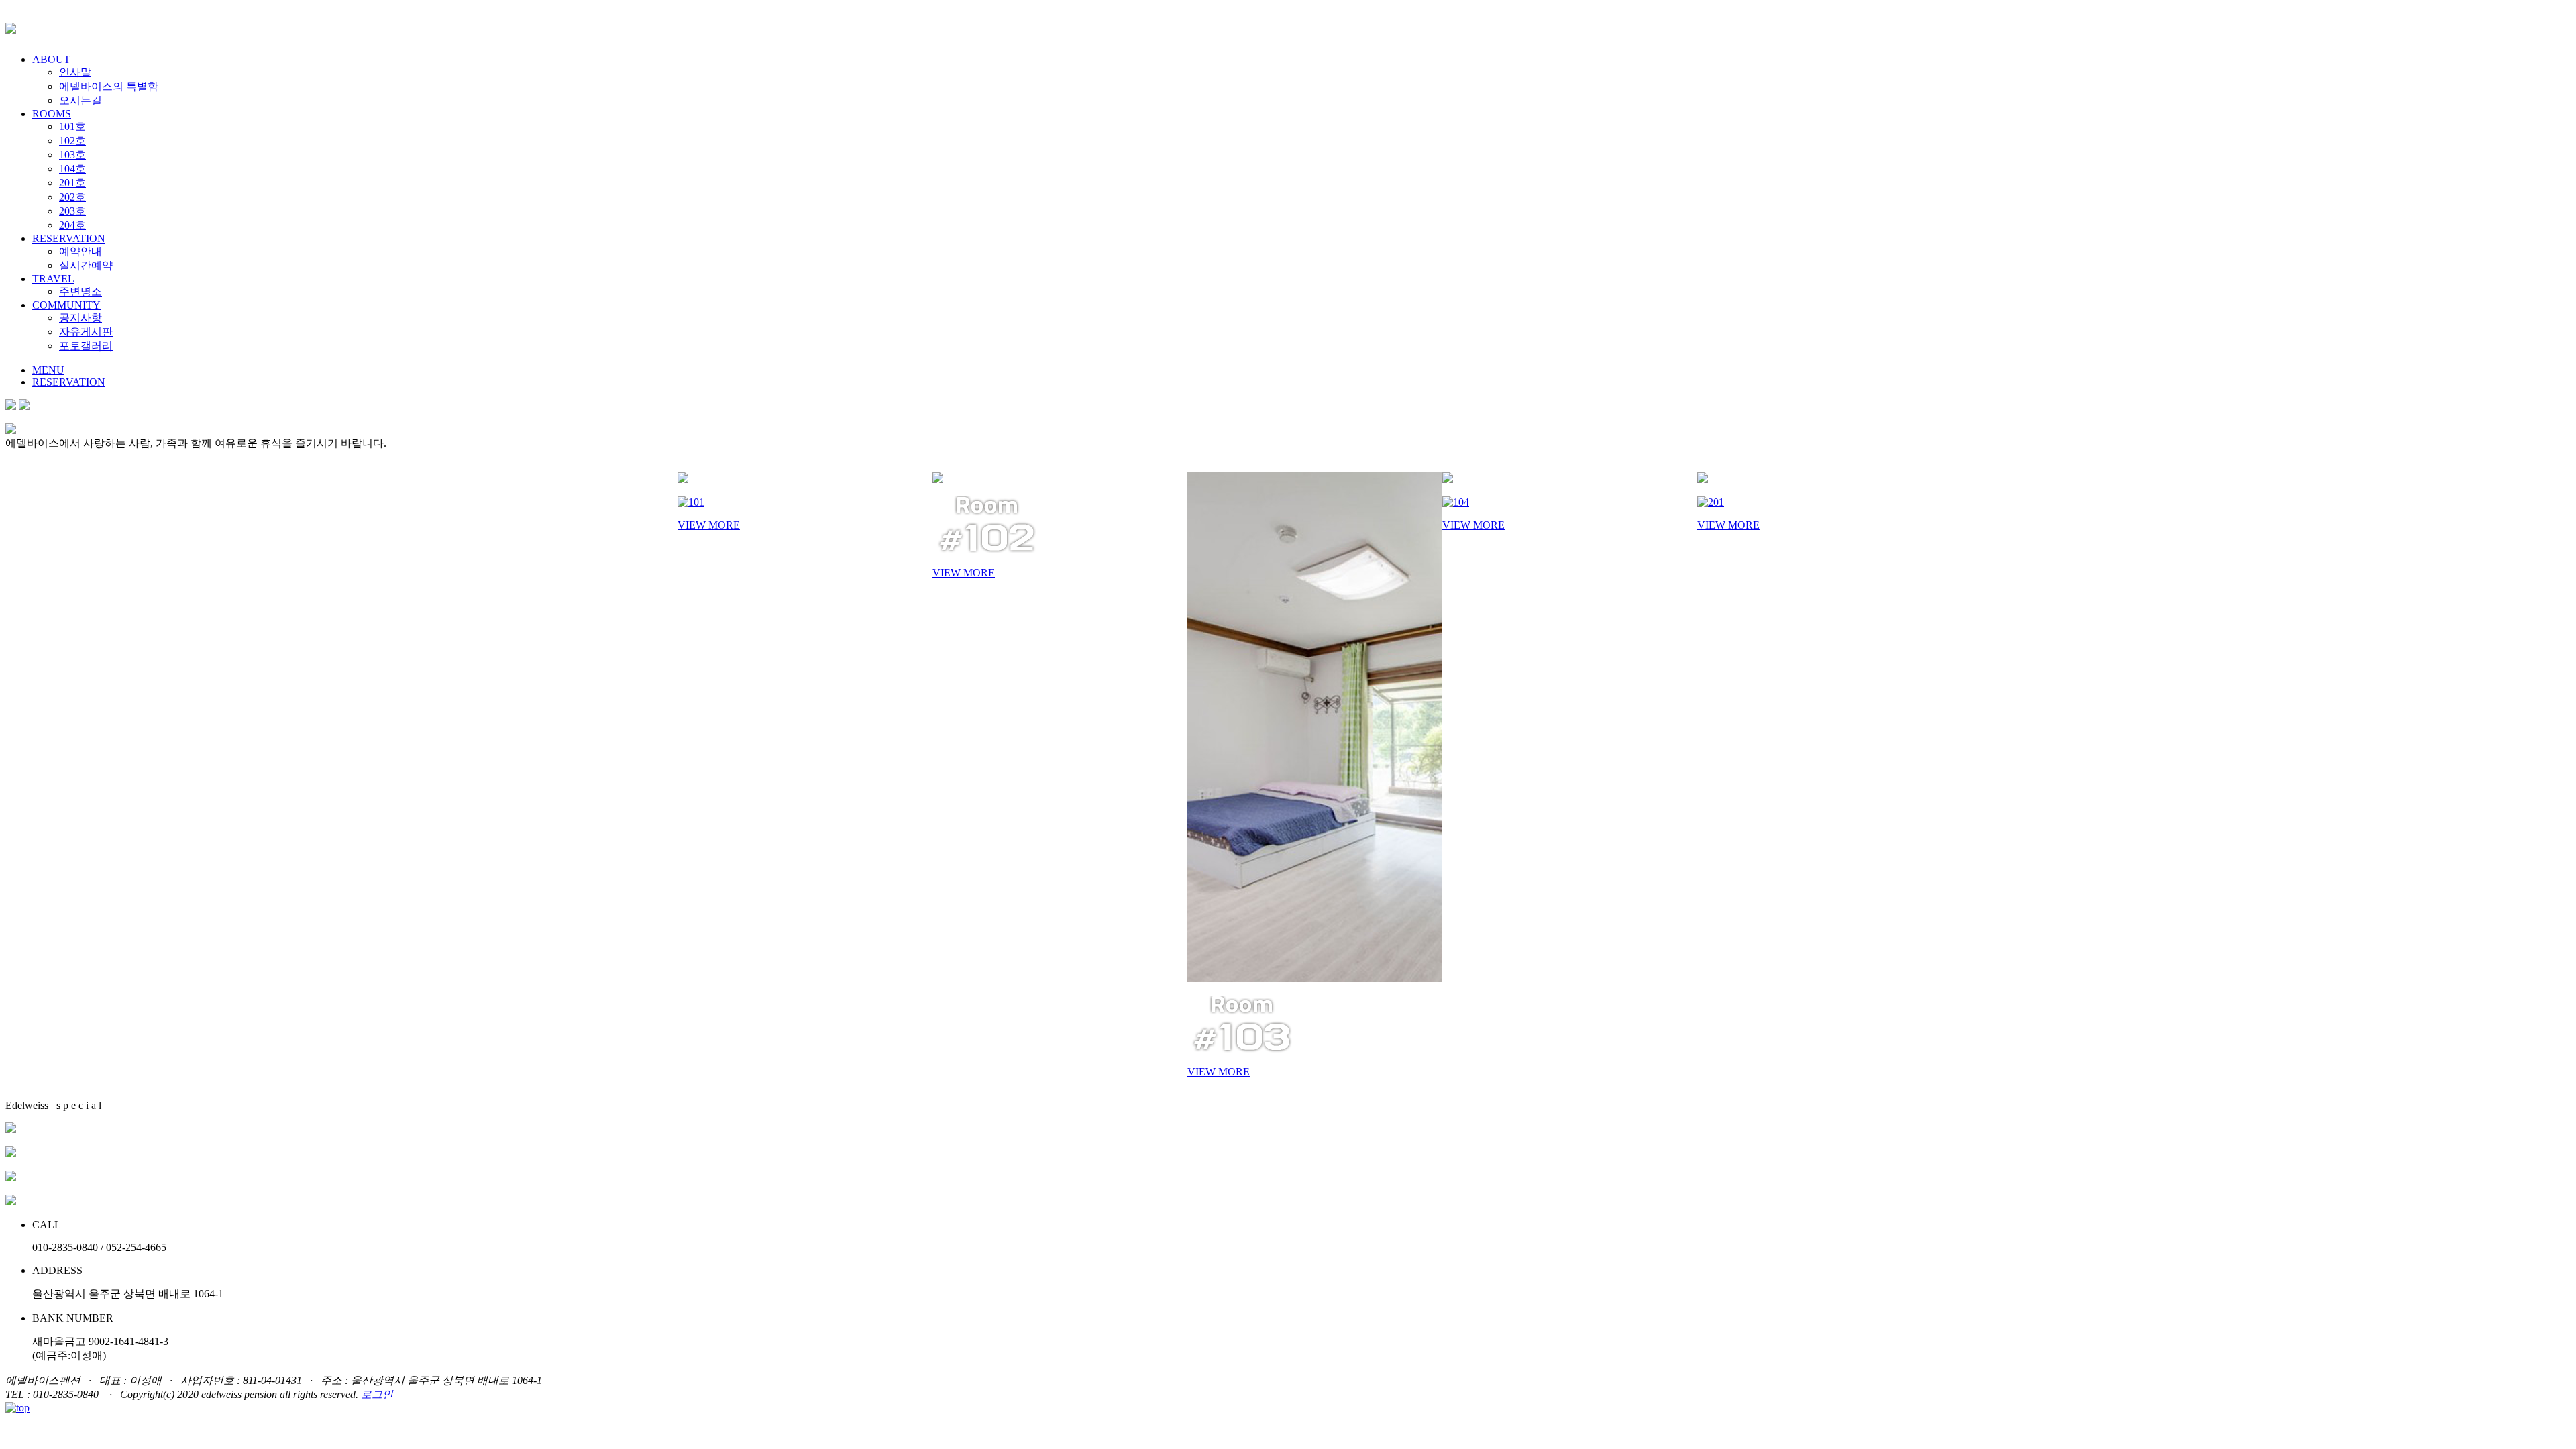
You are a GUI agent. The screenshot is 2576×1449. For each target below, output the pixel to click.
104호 (72, 169)
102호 (72, 141)
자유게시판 (86, 332)
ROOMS (52, 114)
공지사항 (80, 318)
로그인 (377, 1394)
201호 (72, 183)
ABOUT (51, 59)
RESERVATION (69, 238)
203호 (72, 211)
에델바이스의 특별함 (109, 86)
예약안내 (80, 251)
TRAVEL (53, 279)
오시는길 (80, 100)
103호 (72, 155)
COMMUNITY (66, 305)
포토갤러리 (86, 346)
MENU (48, 370)
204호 (72, 225)
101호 (72, 126)
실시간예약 (86, 265)
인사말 (75, 72)
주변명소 (80, 291)
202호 (72, 197)
